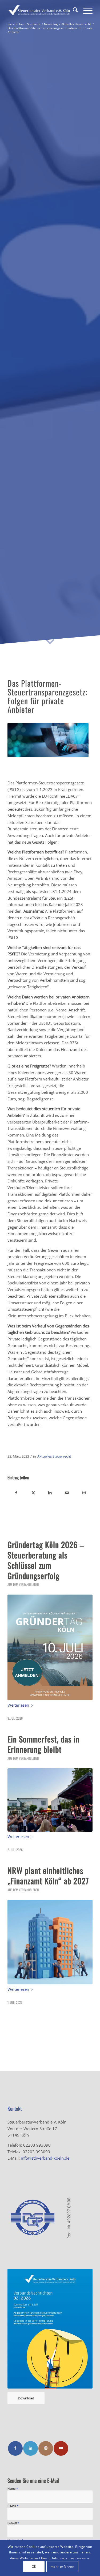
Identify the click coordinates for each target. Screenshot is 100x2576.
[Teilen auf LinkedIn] (50, 1493)
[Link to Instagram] (84, 1493)
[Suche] (73, 11)
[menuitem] (73, 11)
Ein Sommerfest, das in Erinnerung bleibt (43, 1744)
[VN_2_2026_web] (50, 2329)
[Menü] (85, 11)
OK (34, 2567)
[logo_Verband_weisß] (41, 11)
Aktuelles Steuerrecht (54, 1456)
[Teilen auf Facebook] (16, 1493)
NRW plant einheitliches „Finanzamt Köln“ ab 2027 (48, 1876)
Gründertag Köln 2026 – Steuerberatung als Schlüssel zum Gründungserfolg (46, 1560)
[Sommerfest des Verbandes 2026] (50, 1800)
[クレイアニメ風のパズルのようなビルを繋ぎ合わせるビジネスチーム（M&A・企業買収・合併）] (50, 1942)
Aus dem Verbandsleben (23, 1584)
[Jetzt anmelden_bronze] (50, 1647)
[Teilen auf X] (33, 1493)
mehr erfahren (62, 2567)
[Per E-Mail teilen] (67, 1493)
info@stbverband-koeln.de (45, 2158)
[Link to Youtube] (61, 2448)
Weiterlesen (18, 1705)
